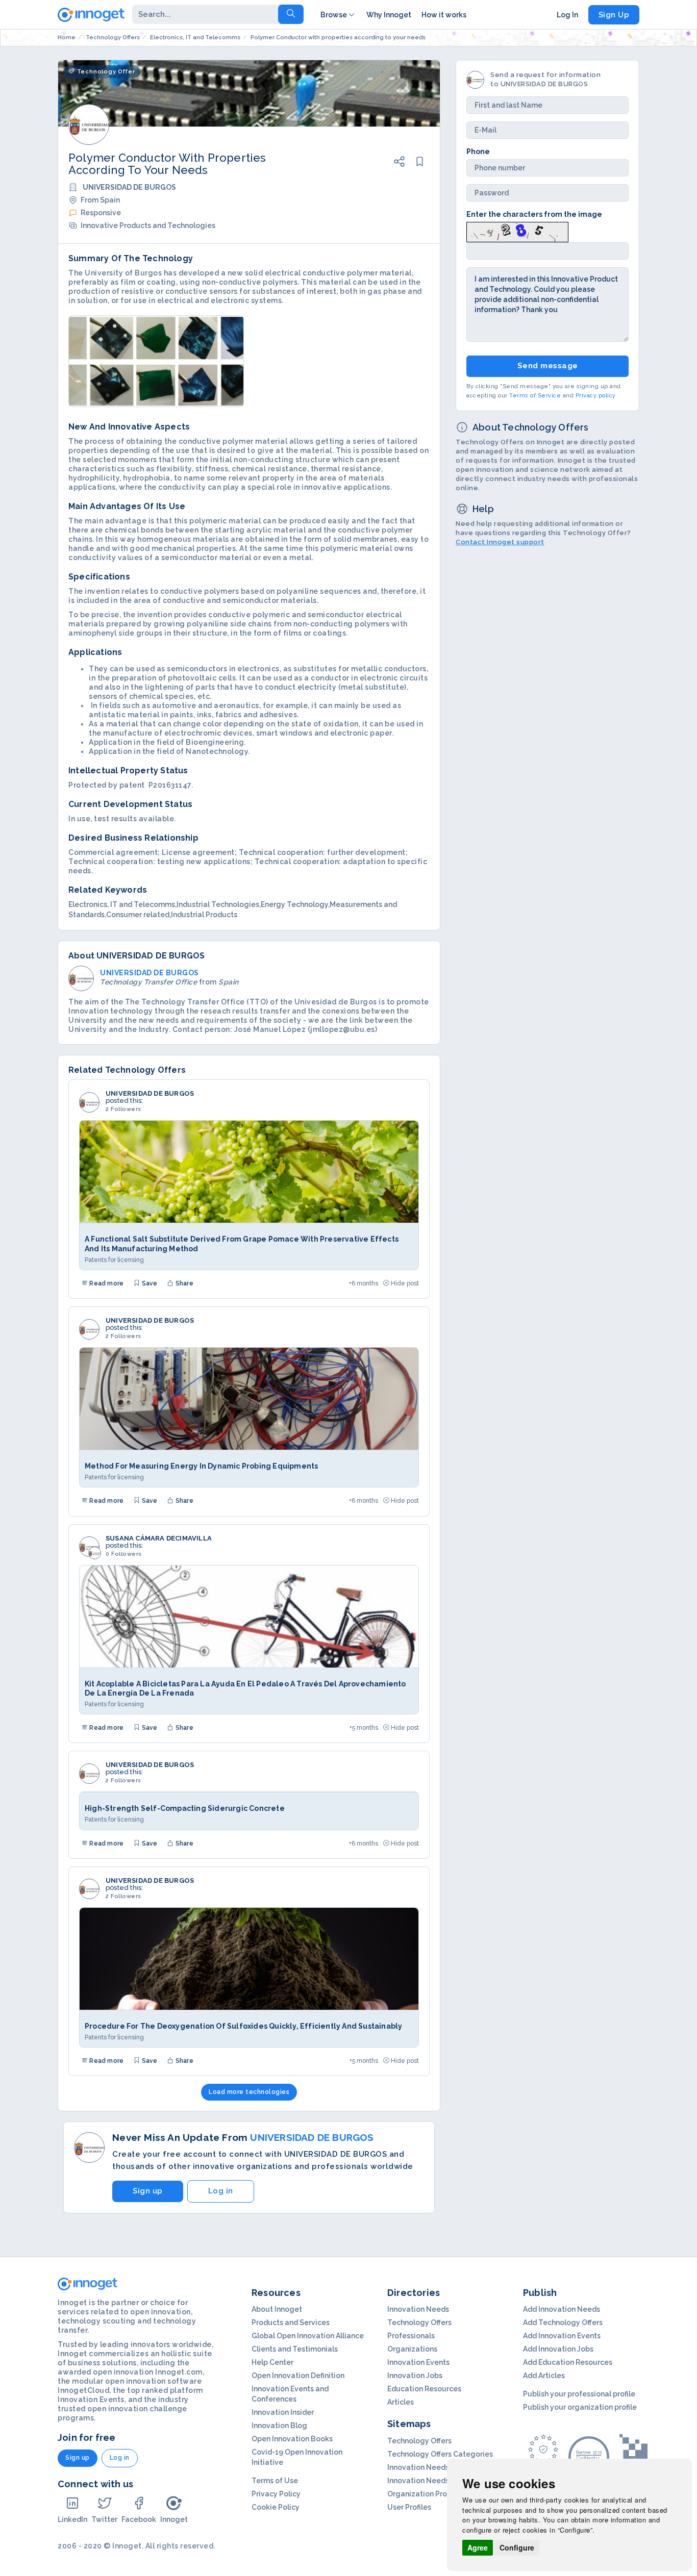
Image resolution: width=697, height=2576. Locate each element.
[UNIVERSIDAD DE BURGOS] (89, 1102)
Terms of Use (275, 2481)
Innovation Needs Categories (439, 2481)
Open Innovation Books (292, 2439)
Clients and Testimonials (295, 2349)
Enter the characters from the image (534, 214)
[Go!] (291, 14)
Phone (478, 151)
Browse (334, 15)
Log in (221, 2191)
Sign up (148, 2191)
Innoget (174, 2519)
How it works (444, 15)
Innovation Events (418, 2362)
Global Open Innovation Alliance (308, 2336)
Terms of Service (535, 395)
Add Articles (544, 2376)
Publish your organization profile (580, 2407)
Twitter (104, 2519)
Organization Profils (422, 2494)
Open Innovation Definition (298, 2376)
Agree (478, 2547)
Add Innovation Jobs (558, 2349)
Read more (106, 1283)
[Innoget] (91, 13)
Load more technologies (249, 2092)
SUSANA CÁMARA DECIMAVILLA (159, 1538)
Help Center (272, 2362)
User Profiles (409, 2507)
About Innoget (277, 2309)
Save (148, 1283)
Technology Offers (419, 2322)
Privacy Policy (276, 2494)
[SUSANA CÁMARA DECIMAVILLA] (89, 1547)
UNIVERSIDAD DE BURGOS (150, 1094)
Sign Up (614, 15)
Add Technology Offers (563, 2322)
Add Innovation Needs (562, 2309)
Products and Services (291, 2322)
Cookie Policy (276, 2507)
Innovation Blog (279, 2426)
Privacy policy (596, 395)
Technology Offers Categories (440, 2454)
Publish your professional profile (579, 2394)
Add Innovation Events (562, 2336)
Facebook (139, 2519)
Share (184, 1283)
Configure (517, 2547)
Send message (548, 366)
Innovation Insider (283, 2412)
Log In (567, 15)
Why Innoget (389, 15)
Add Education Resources (568, 2362)
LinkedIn (72, 2519)
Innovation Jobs (415, 2376)
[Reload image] (517, 231)
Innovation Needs (418, 2309)
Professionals (411, 2336)
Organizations (412, 2349)
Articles (401, 2402)
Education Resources (424, 2389)
